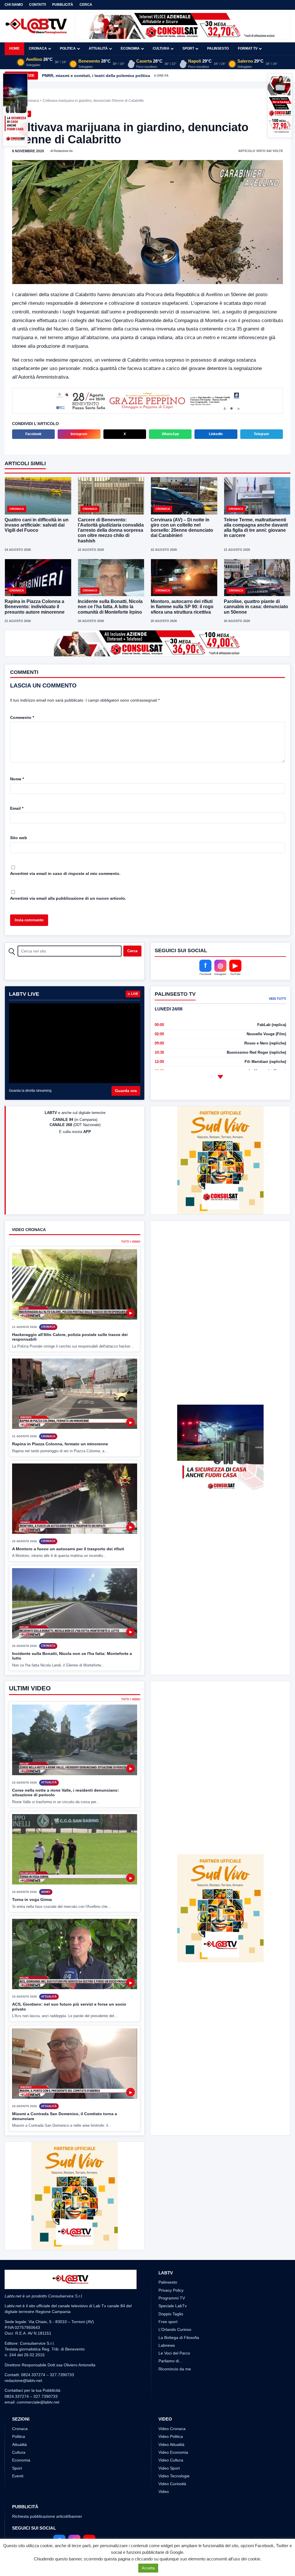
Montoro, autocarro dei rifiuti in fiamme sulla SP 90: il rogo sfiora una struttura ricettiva (182, 607)
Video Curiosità (172, 2484)
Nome (17, 779)
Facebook (33, 434)
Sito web (19, 838)
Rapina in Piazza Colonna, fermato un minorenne (60, 1444)
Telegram (261, 434)
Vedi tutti (277, 999)
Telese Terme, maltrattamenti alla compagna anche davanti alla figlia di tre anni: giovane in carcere (256, 528)
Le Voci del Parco (174, 2353)
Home (14, 48)
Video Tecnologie (174, 2476)
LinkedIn (216, 434)
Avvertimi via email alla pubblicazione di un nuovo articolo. (68, 898)
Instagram (79, 434)
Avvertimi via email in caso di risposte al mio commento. (65, 873)
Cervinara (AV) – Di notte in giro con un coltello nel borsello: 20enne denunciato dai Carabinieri (182, 528)
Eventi (18, 2476)
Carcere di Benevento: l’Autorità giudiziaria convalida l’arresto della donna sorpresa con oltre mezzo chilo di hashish (111, 530)
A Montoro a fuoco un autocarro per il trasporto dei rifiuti (68, 1549)
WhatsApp (170, 434)
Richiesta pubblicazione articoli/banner (47, 2516)
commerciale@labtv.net (38, 2402)
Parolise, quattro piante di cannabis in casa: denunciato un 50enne (256, 607)
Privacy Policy (171, 2290)
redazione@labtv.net (23, 2380)
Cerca (86, 5)
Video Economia (173, 2452)
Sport (188, 48)
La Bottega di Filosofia (179, 2338)
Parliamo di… (171, 2361)
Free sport (168, 2322)
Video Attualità (171, 2445)
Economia (130, 48)
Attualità (98, 48)
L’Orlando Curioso (175, 2329)
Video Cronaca (172, 2429)
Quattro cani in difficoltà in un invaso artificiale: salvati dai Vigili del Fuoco (37, 525)
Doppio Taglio (171, 2314)
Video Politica (171, 2436)
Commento (22, 717)
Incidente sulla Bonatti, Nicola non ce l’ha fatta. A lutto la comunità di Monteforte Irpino (110, 607)
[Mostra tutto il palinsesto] (220, 1077)
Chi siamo (14, 5)
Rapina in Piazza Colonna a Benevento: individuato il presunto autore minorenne (35, 607)
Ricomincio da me (175, 2369)
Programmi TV (172, 2298)
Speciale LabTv (173, 2306)
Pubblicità (63, 5)
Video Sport (169, 2468)
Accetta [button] (148, 2568)
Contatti (37, 5)
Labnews (167, 2345)
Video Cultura (171, 2460)
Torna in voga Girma (32, 1899)
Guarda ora (126, 1091)
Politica (68, 48)
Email (17, 808)
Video (164, 2492)
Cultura (161, 48)
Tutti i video (131, 1242)
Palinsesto (218, 48)
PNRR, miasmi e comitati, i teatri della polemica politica (96, 76)
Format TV (248, 48)
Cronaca (38, 48)
